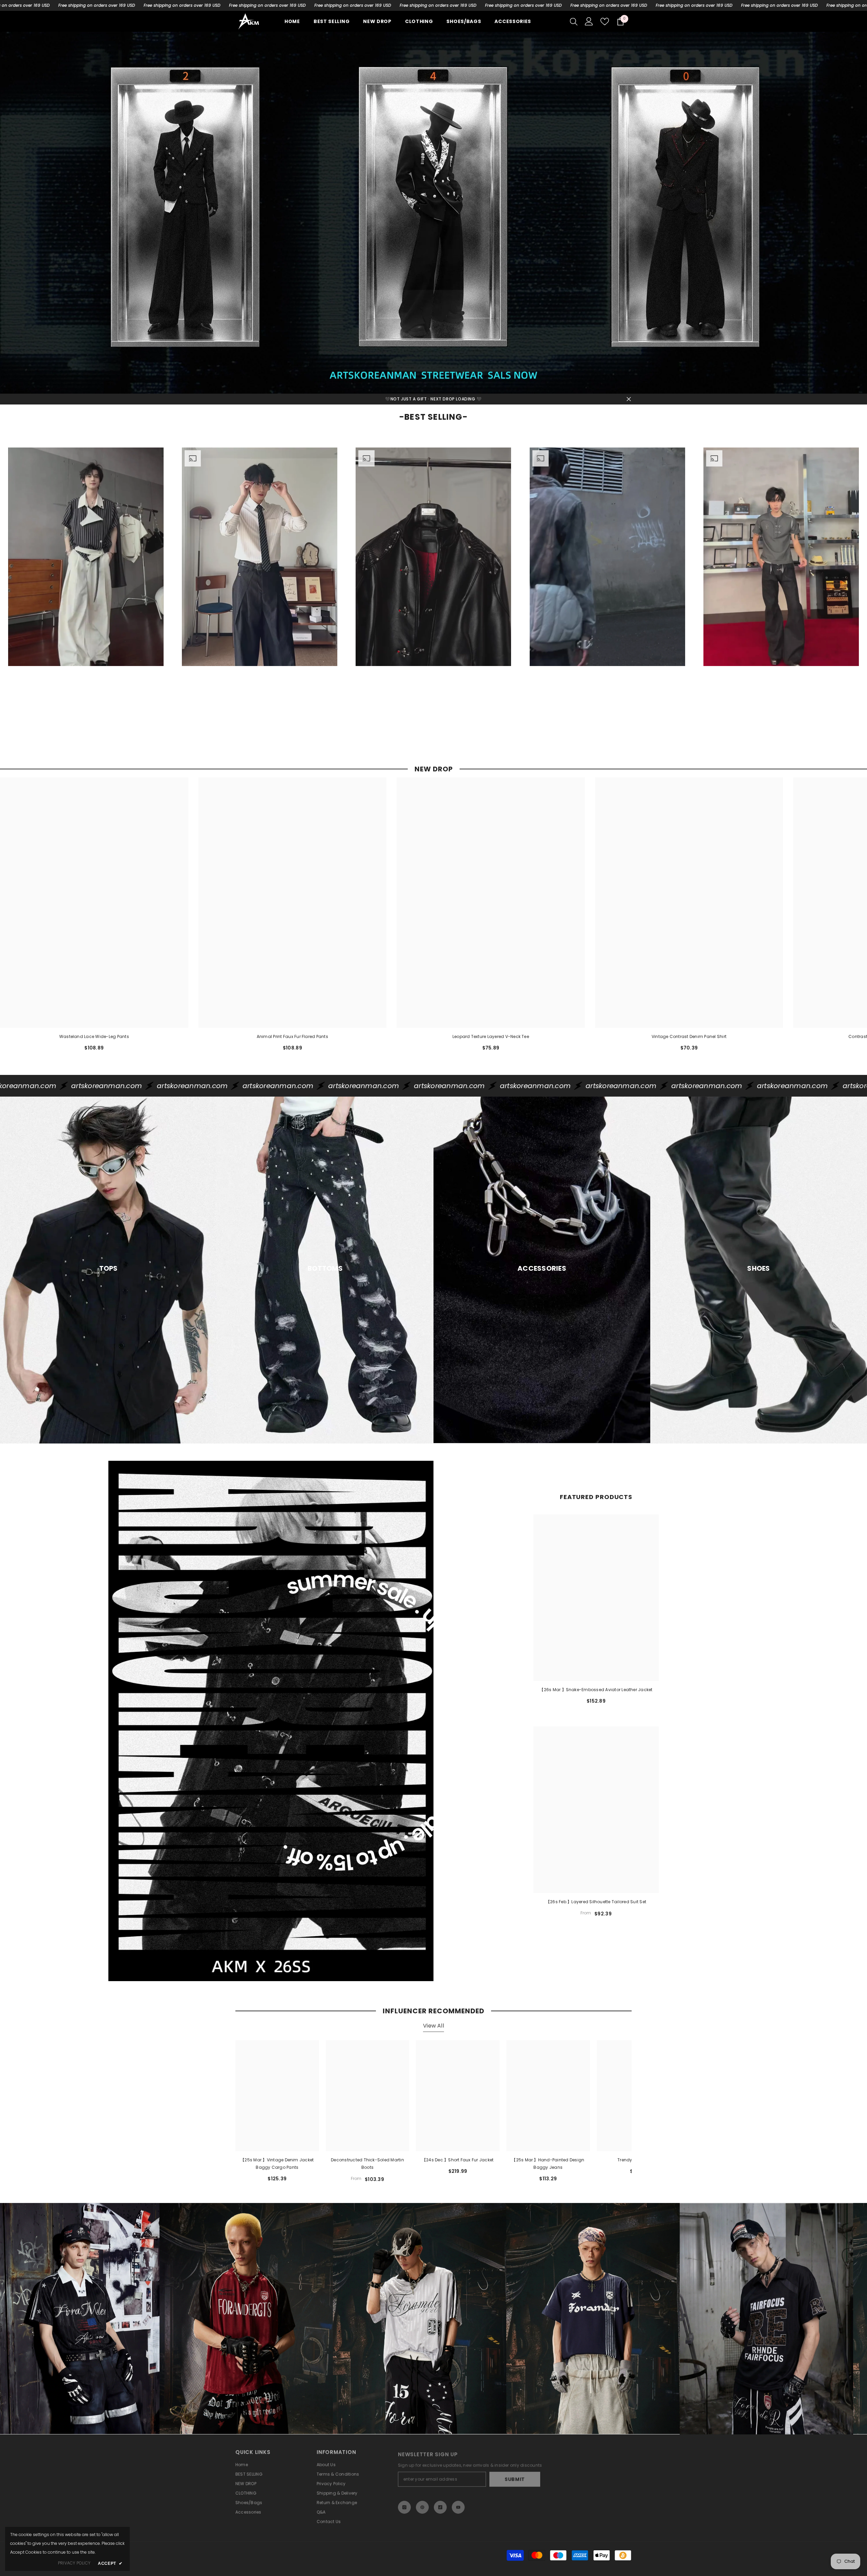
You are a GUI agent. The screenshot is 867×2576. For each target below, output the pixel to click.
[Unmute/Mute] (154, 674)
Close (629, 399)
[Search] (574, 21)
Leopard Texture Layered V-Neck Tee (491, 1036)
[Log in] (589, 21)
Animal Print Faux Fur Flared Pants (292, 1036)
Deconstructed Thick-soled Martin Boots (367, 2164)
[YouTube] (458, 2500)
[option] (86, 585)
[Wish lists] (605, 22)
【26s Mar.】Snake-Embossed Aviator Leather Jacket (596, 1690)
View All (433, 2026)
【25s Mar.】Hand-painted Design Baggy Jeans (548, 2164)
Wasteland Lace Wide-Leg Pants (94, 1036)
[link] (132, 2319)
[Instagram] (404, 2500)
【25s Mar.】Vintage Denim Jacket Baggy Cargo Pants (277, 2164)
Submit (515, 2475)
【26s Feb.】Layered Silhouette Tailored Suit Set (596, 1902)
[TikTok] (440, 2500)
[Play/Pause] (18, 674)
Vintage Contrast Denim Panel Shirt (689, 1036)
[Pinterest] (422, 2500)
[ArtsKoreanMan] (433, 213)
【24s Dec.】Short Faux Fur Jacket (458, 2160)
